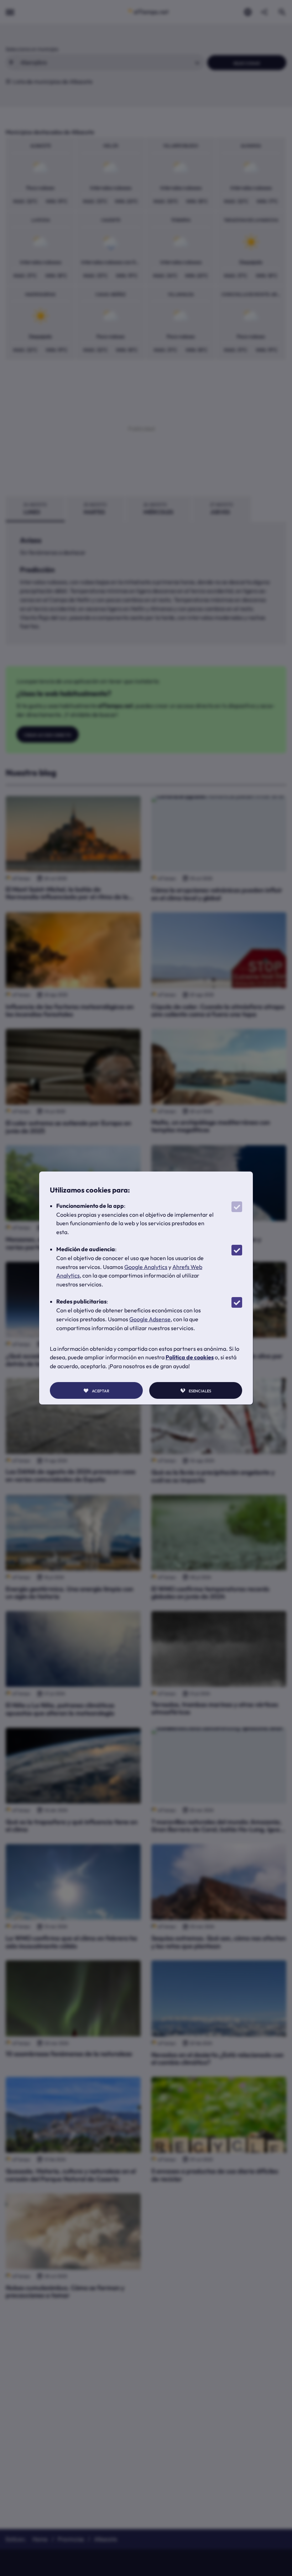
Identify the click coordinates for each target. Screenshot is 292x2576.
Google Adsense (150, 1319)
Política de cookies (190, 1357)
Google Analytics (146, 1267)
